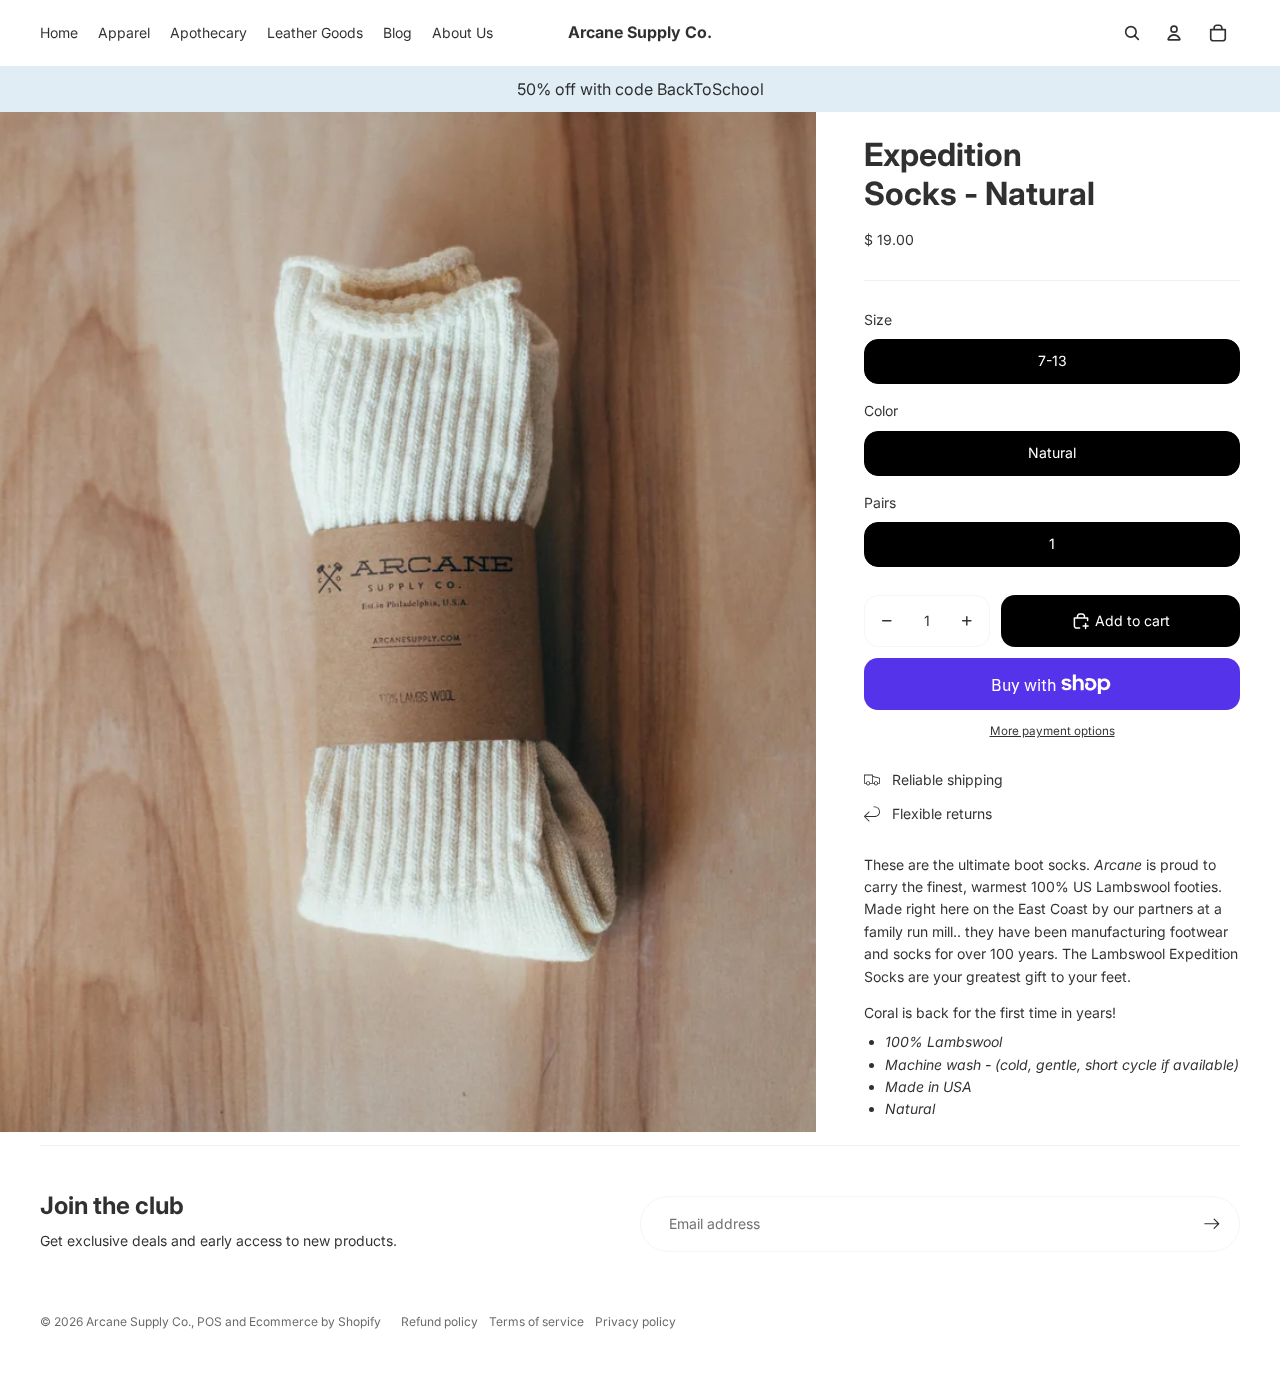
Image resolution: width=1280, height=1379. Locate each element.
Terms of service (536, 1321)
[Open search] (1132, 33)
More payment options (1052, 731)
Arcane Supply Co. (138, 1321)
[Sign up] (1212, 1224)
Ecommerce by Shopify (315, 1321)
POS (209, 1321)
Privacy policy (635, 1321)
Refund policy (439, 1321)
